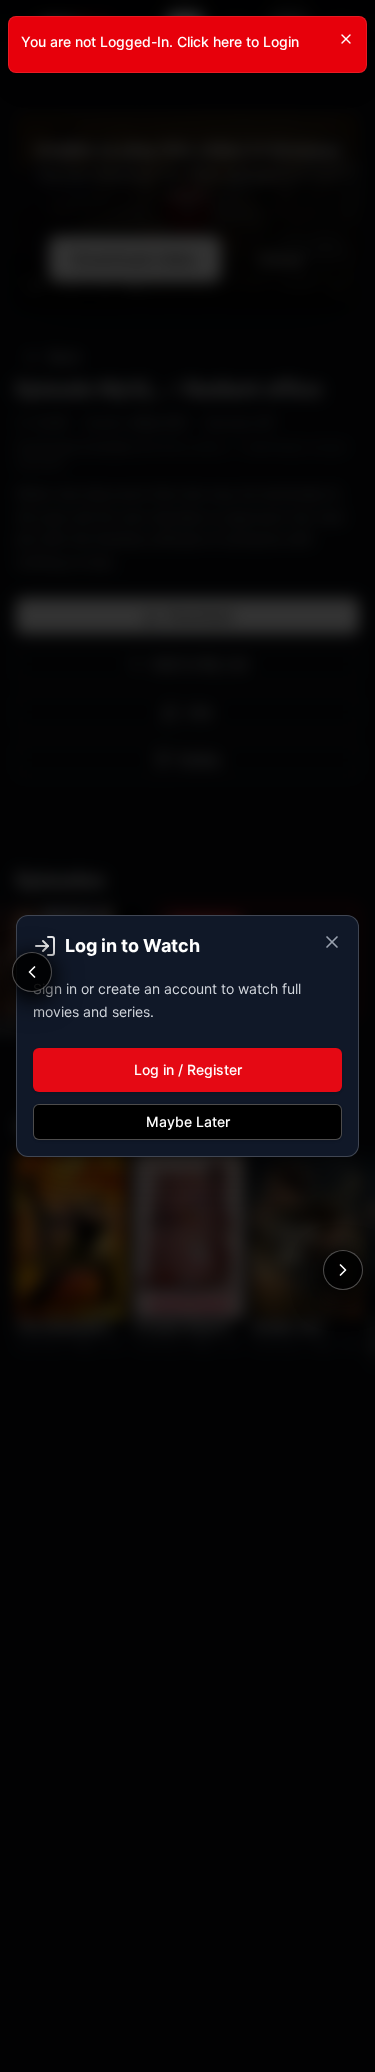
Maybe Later (188, 1121)
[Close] (346, 39)
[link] (187, 44)
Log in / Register (188, 1069)
